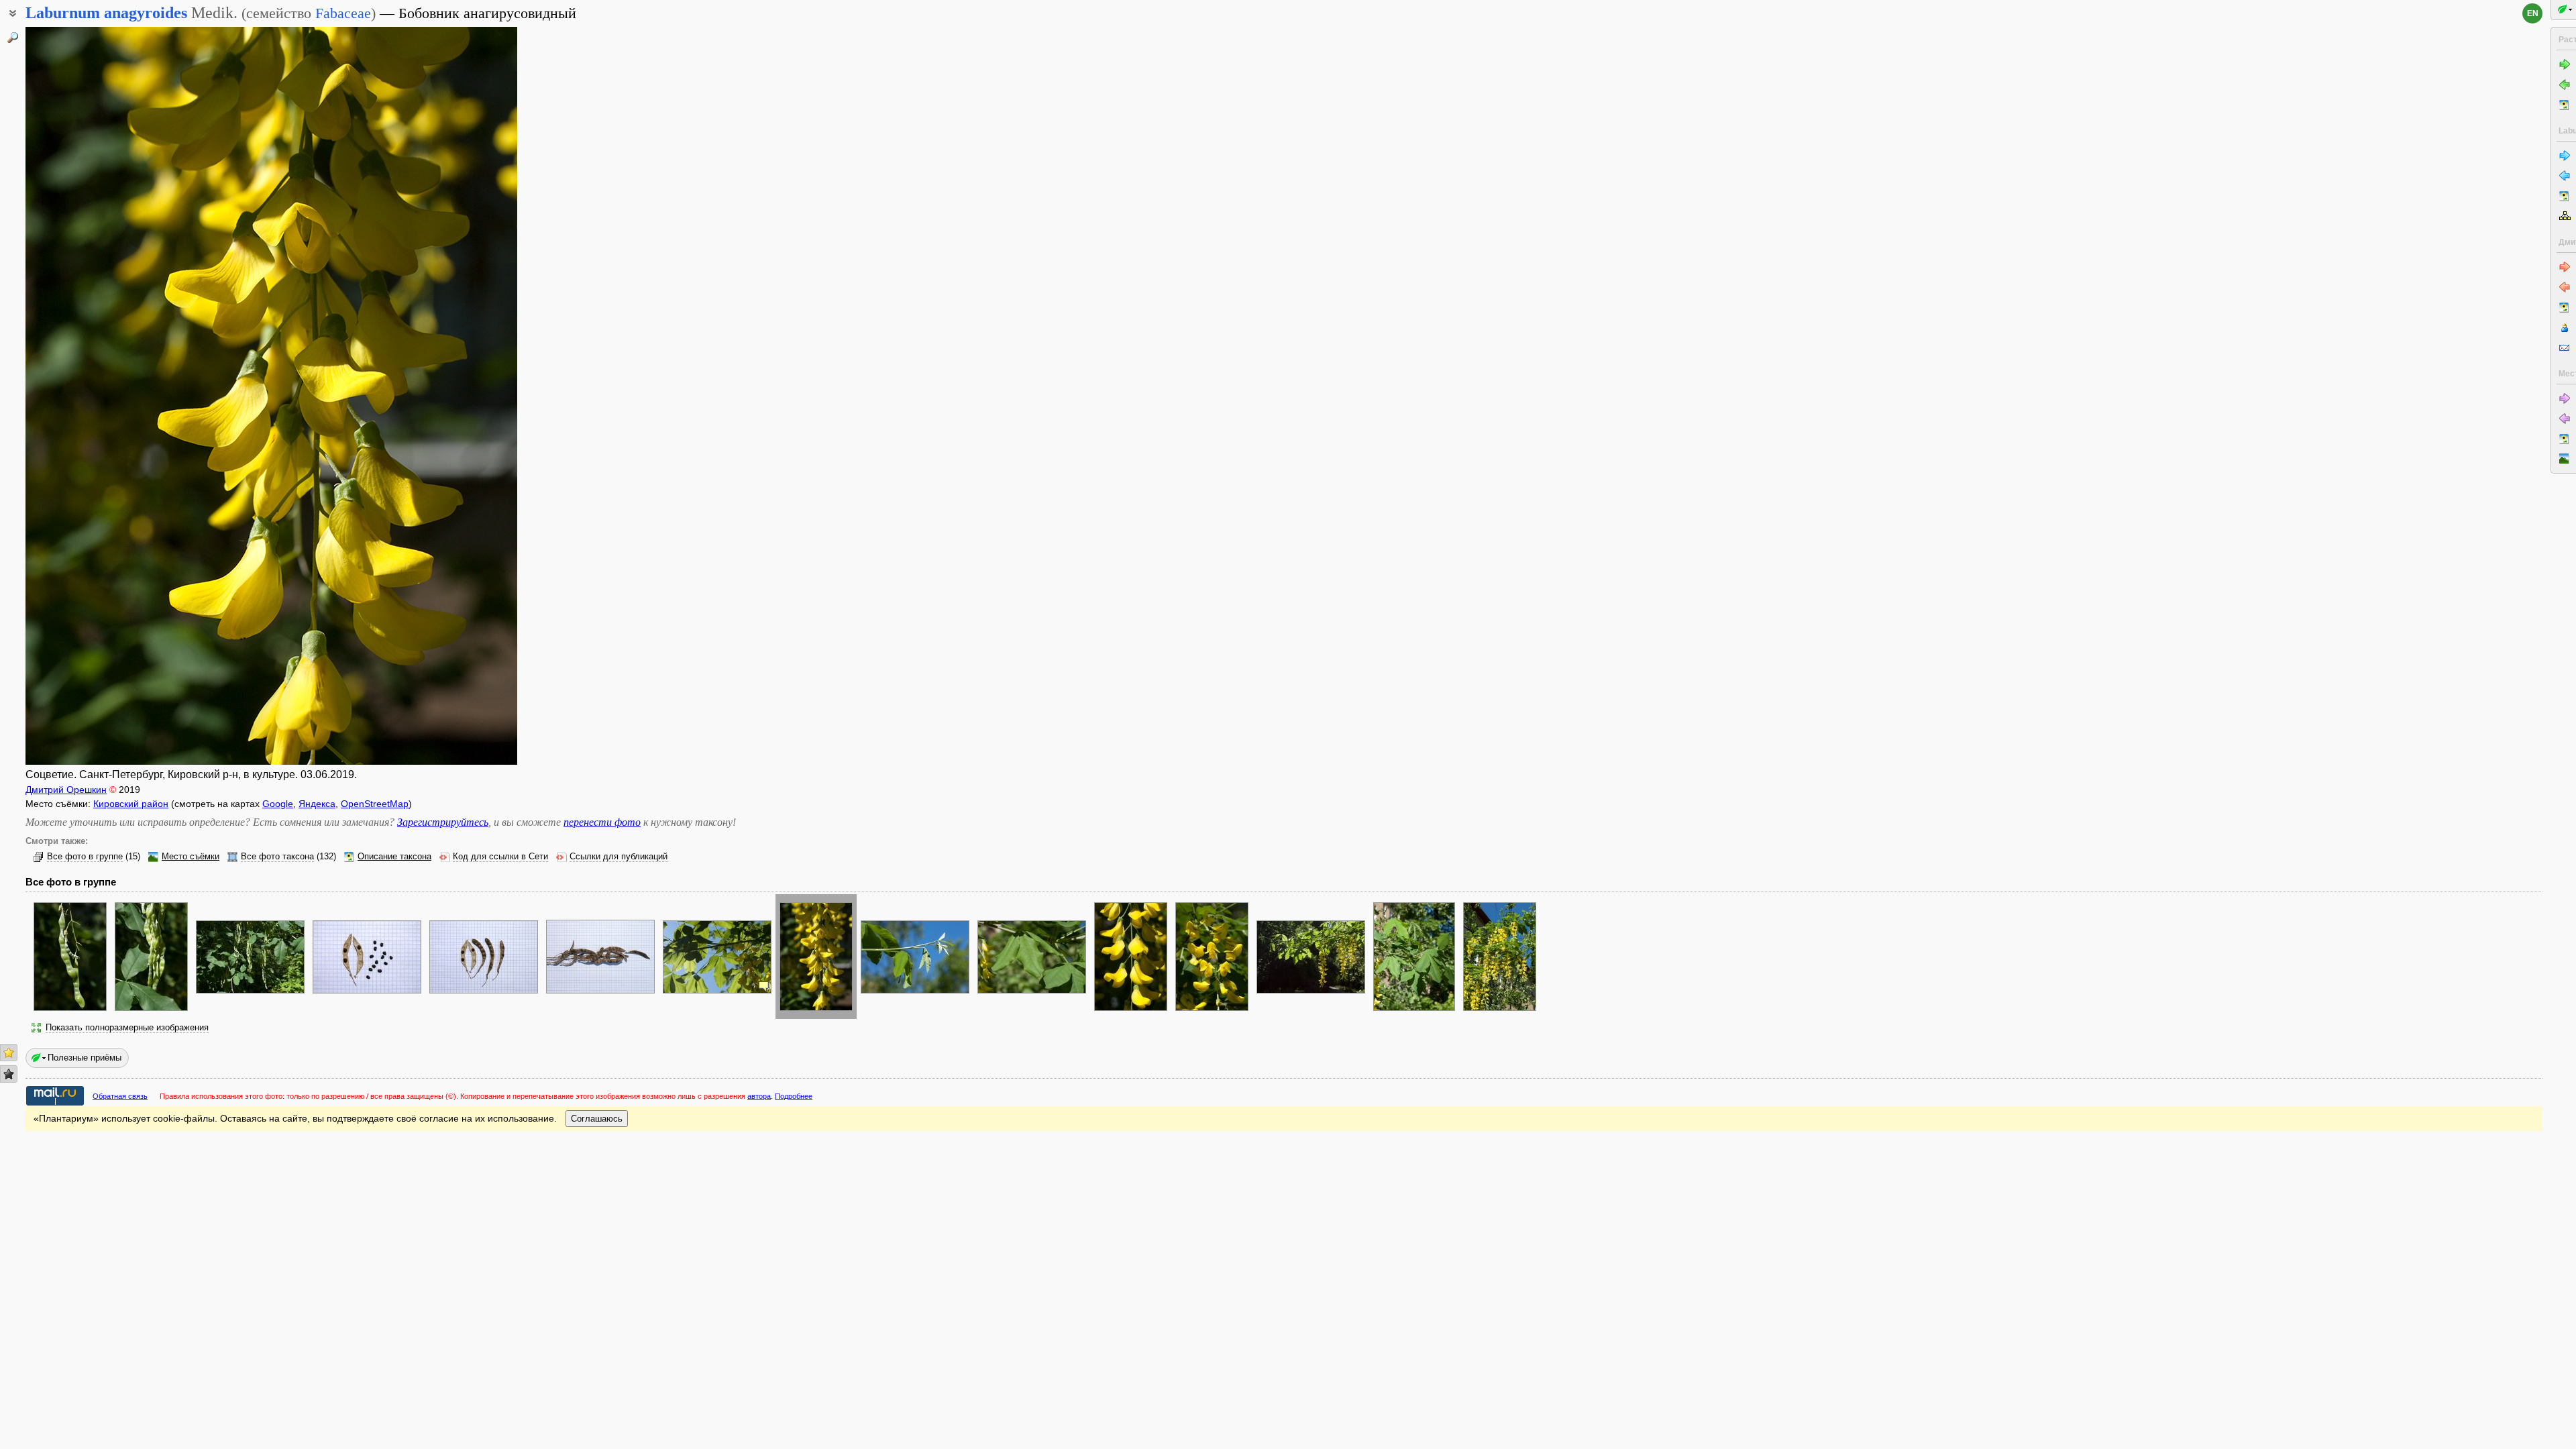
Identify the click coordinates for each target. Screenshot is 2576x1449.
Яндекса (317, 804)
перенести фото (602, 822)
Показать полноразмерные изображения (127, 1028)
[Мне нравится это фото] (9, 1053)
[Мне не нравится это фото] (9, 1074)
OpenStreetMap (375, 804)
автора (759, 1096)
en (2533, 13)
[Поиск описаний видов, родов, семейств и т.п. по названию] (13, 38)
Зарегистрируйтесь (443, 822)
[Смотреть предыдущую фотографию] (78, 396)
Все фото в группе (85, 857)
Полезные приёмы (85, 1058)
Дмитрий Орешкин (66, 790)
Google (278, 804)
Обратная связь (120, 1096)
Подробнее (794, 1096)
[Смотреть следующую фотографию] (465, 396)
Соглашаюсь (597, 1119)
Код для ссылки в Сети (500, 857)
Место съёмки (191, 857)
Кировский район (131, 804)
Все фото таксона (277, 857)
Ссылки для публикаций (619, 857)
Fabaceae (343, 13)
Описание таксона (394, 857)
